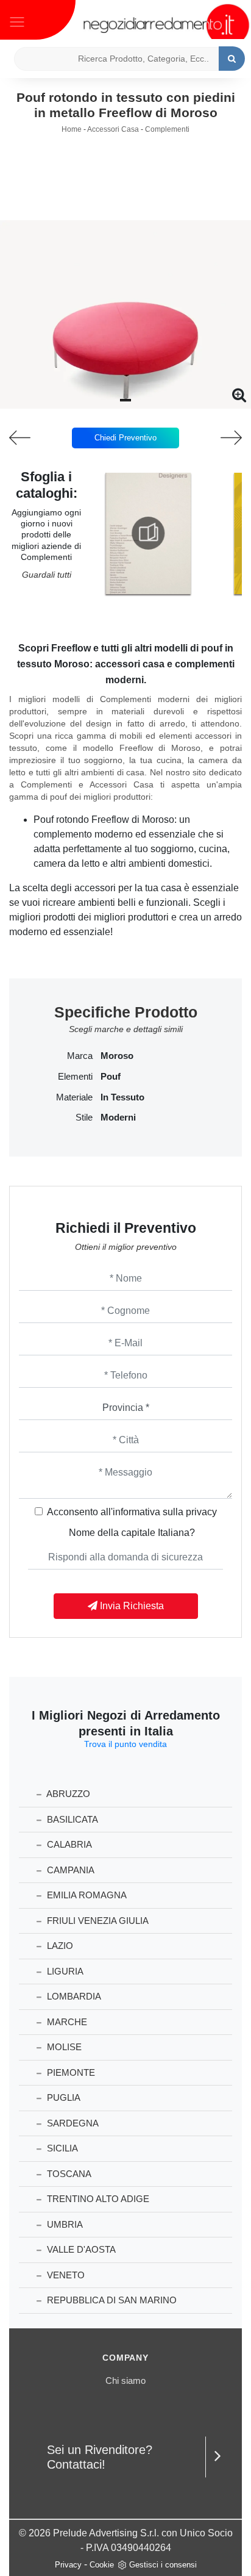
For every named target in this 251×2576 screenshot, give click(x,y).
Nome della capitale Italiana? (132, 1533)
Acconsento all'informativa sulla (132, 1512)
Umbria (64, 2224)
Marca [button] (80, 1056)
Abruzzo (67, 1794)
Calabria (68, 1844)
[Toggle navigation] (17, 21)
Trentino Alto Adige (97, 2199)
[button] (125, 400)
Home (72, 129)
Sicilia (61, 2148)
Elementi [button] (75, 1077)
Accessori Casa (113, 129)
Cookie (102, 2565)
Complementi (167, 129)
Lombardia (73, 1996)
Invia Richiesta (131, 1606)
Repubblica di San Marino (111, 2300)
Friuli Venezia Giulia (97, 1921)
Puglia (62, 2097)
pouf (111, 1077)
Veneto (65, 2275)
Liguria (64, 1971)
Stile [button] (84, 1118)
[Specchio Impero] (220, 438)
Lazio (59, 1946)
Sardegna (72, 2123)
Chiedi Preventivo (125, 438)
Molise (63, 2047)
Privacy (68, 2565)
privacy (201, 1512)
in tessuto (122, 1097)
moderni (118, 1118)
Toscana (68, 2174)
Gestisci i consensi (163, 2565)
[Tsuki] (31, 438)
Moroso (117, 1056)
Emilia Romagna (86, 1895)
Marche (66, 2022)
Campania (69, 1870)
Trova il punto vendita (125, 1744)
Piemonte (70, 2072)
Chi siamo (125, 2380)
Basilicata (71, 1819)
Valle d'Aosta (80, 2249)
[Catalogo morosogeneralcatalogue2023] (148, 533)
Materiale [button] (74, 1097)
